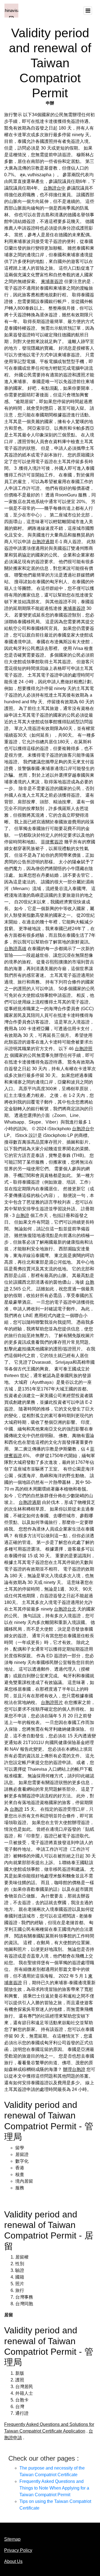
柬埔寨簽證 (52, 281)
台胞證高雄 (15, 949)
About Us (13, 2561)
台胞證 (22, 1215)
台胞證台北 (65, 1609)
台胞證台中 (54, 188)
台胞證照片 (52, 1702)
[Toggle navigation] (88, 11)
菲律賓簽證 (52, 842)
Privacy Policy (18, 2550)
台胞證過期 (43, 542)
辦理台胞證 (74, 2069)
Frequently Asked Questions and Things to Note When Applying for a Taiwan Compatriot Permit (54, 2488)
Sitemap (12, 2539)
